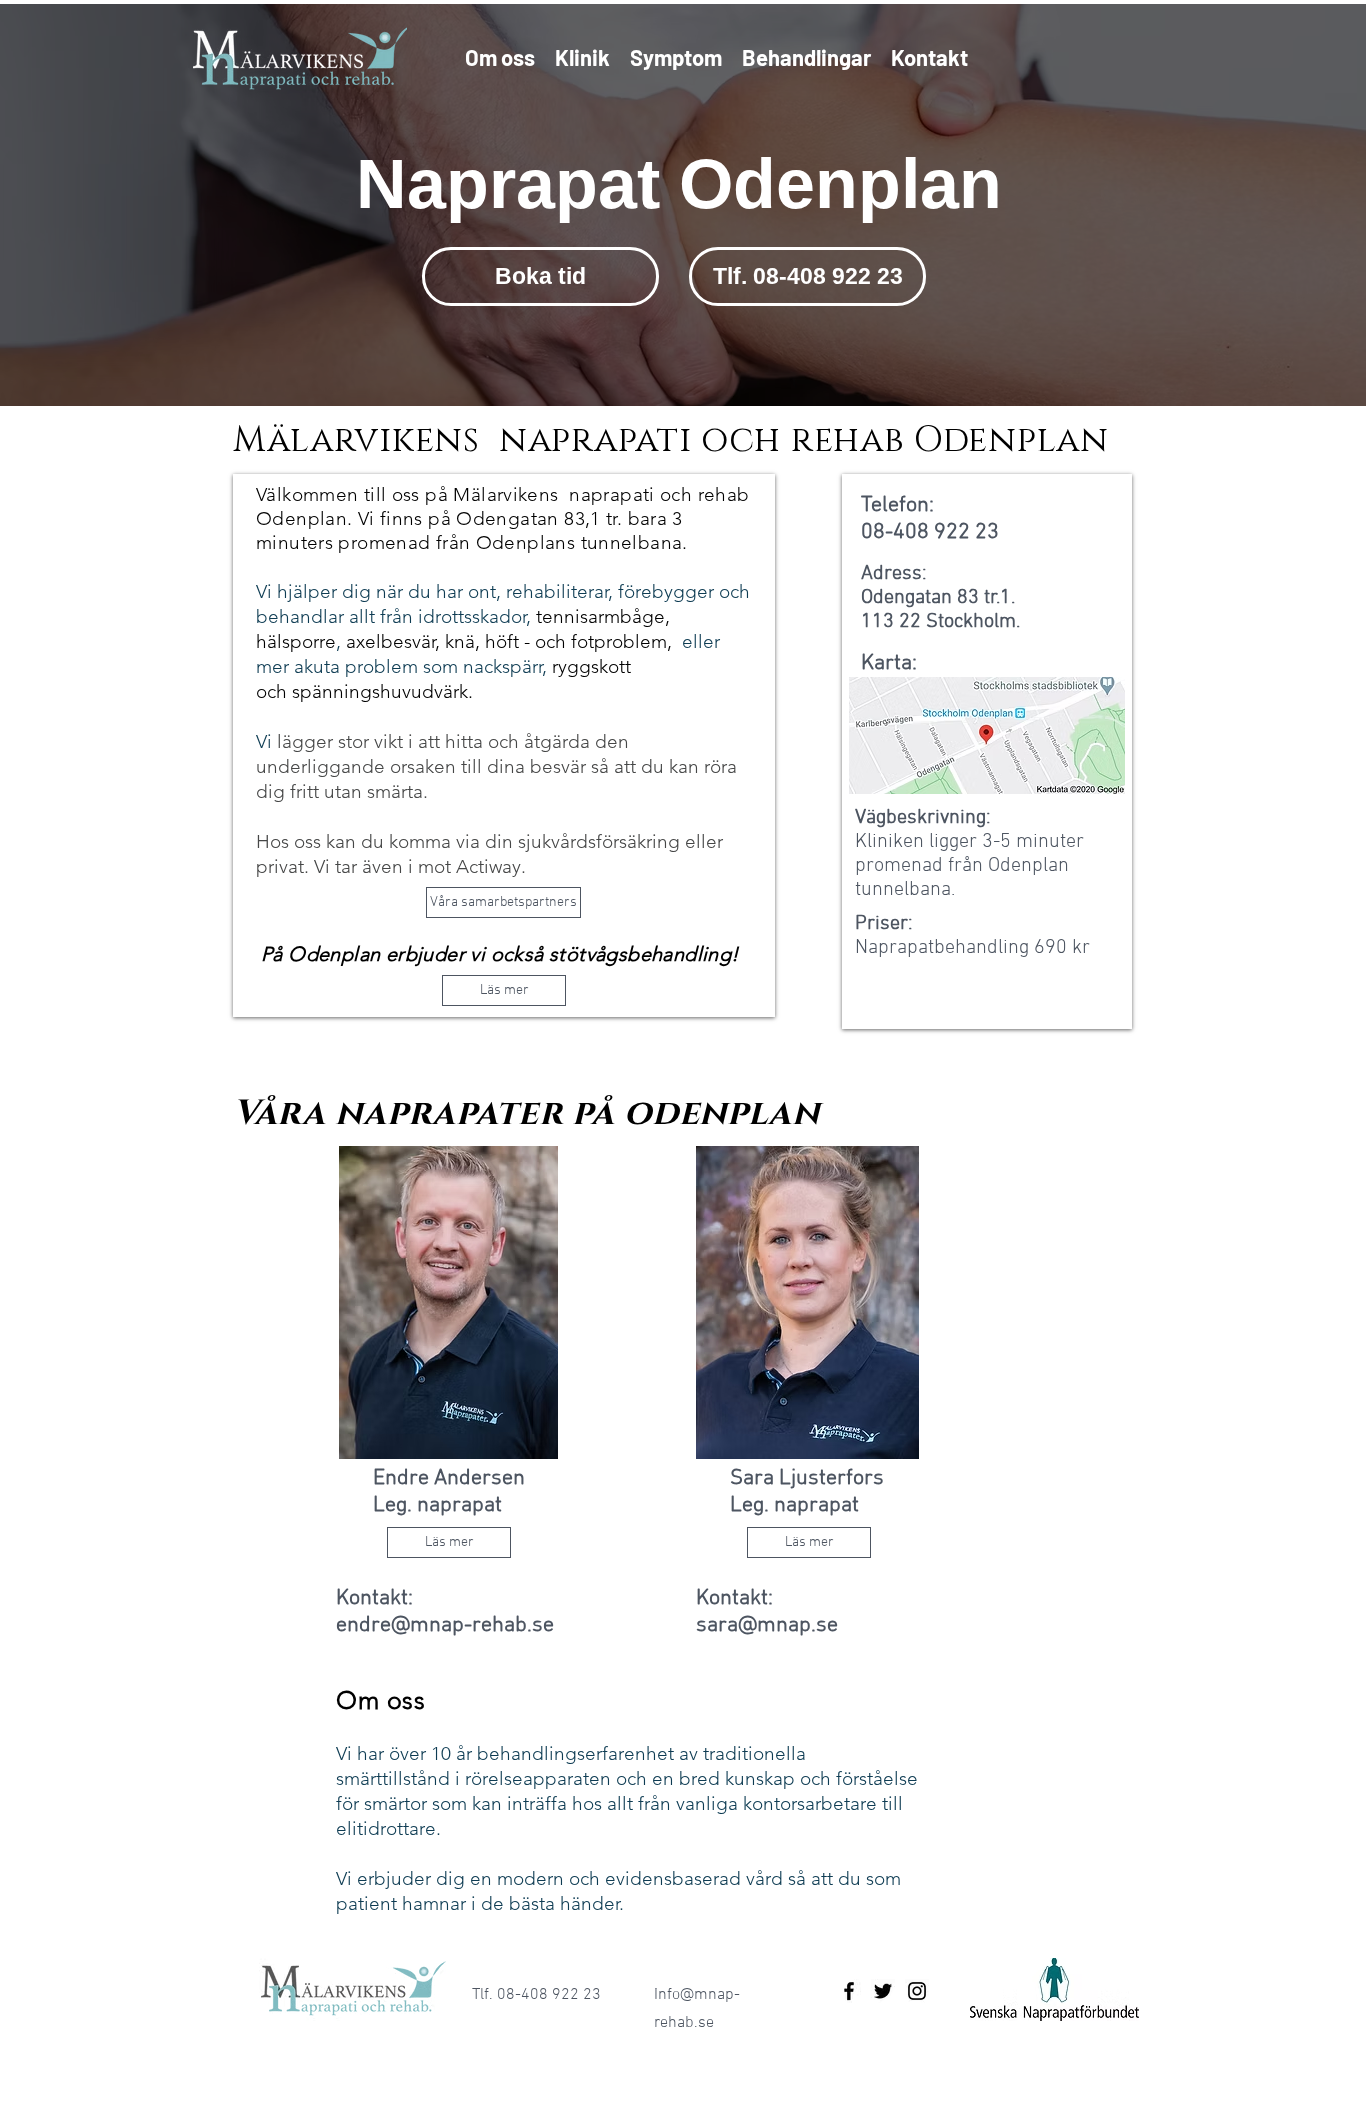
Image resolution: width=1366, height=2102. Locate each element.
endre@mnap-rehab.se (445, 1625)
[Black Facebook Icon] (849, 1991)
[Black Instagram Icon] (917, 1991)
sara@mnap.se (767, 1625)
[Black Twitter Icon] (883, 1991)
